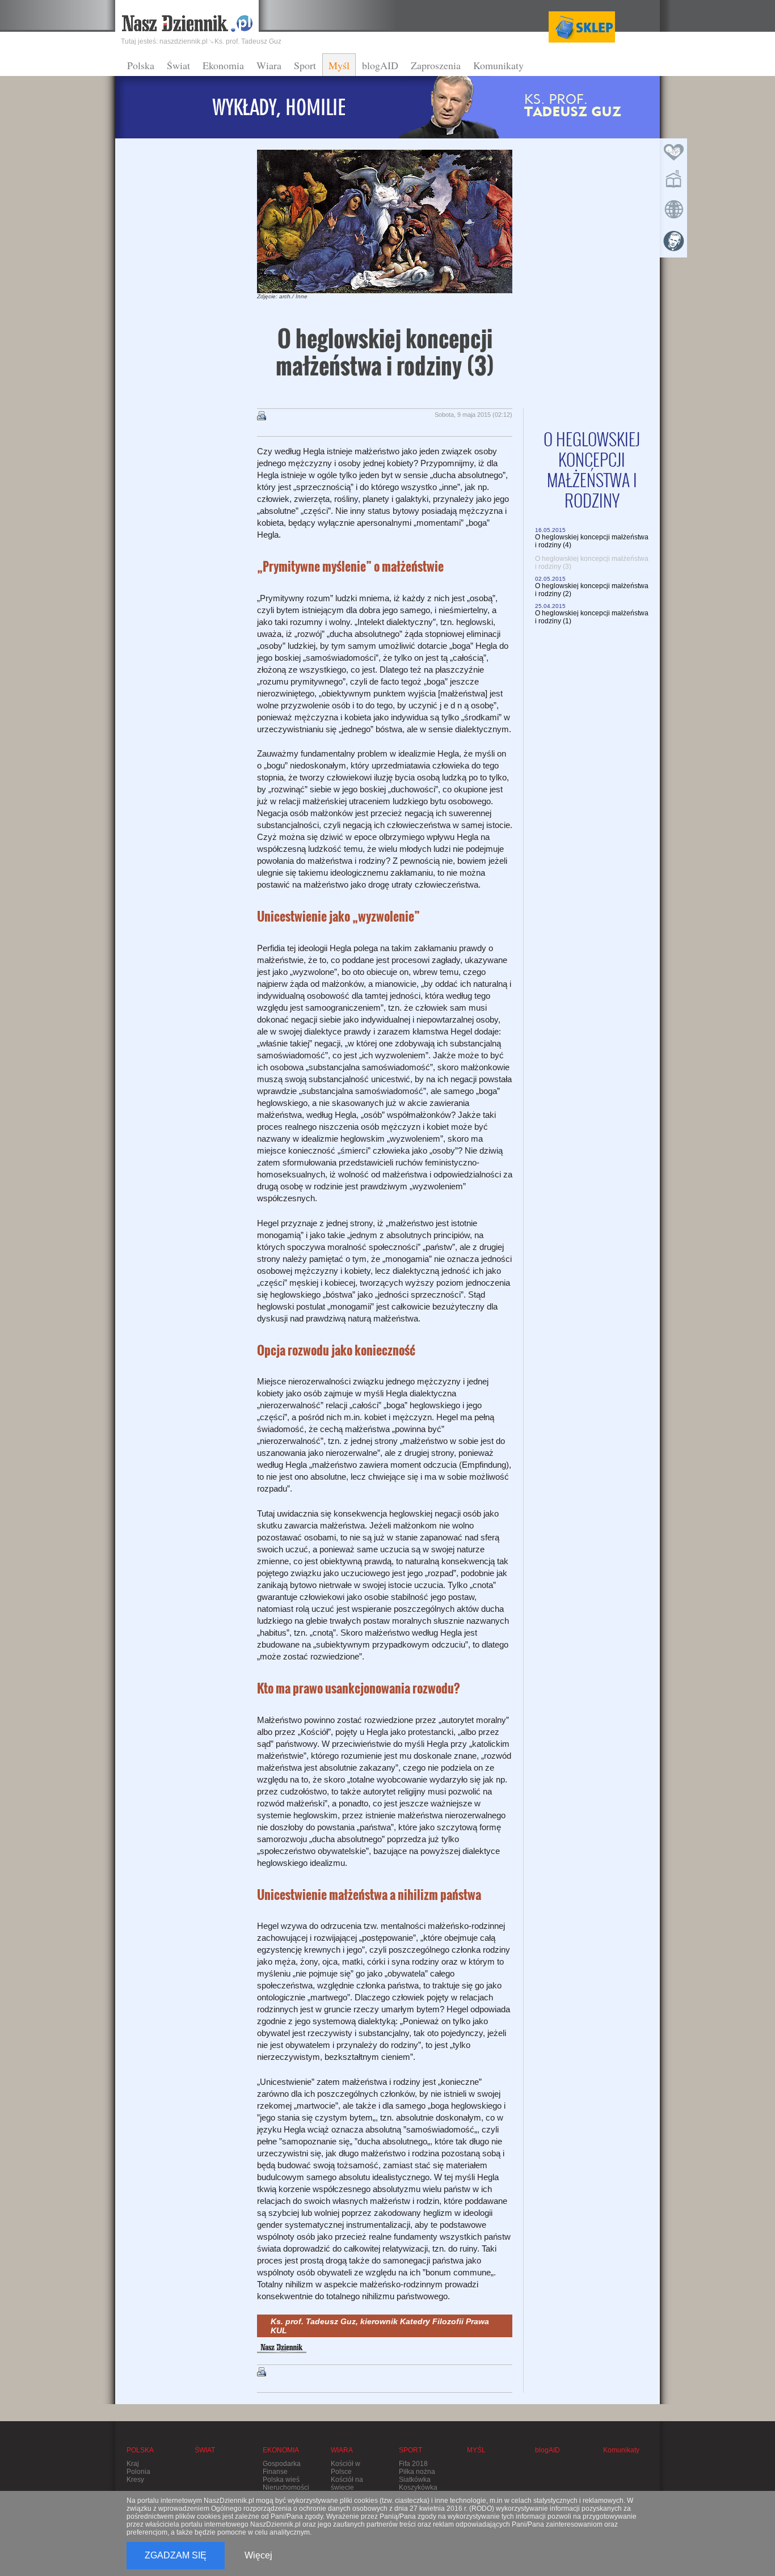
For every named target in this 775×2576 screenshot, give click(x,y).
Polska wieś (281, 2480)
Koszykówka (418, 2488)
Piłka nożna (417, 2472)
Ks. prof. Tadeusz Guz (248, 41)
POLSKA (140, 2450)
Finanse (275, 2472)
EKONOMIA (281, 2450)
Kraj (133, 2464)
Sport (305, 65)
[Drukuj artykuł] (262, 416)
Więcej (258, 2555)
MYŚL (476, 2450)
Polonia (138, 2472)
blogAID (380, 65)
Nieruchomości (286, 2488)
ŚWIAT (205, 2450)
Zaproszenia (436, 65)
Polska (141, 65)
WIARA (342, 2450)
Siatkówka (415, 2480)
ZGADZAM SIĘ (176, 2555)
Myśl (339, 65)
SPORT (410, 2450)
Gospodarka (282, 2464)
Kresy (135, 2480)
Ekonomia (223, 65)
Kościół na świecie (347, 2484)
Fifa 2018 (413, 2464)
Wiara (269, 65)
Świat (178, 65)
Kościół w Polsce (346, 2468)
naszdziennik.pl (184, 41)
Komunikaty (498, 65)
